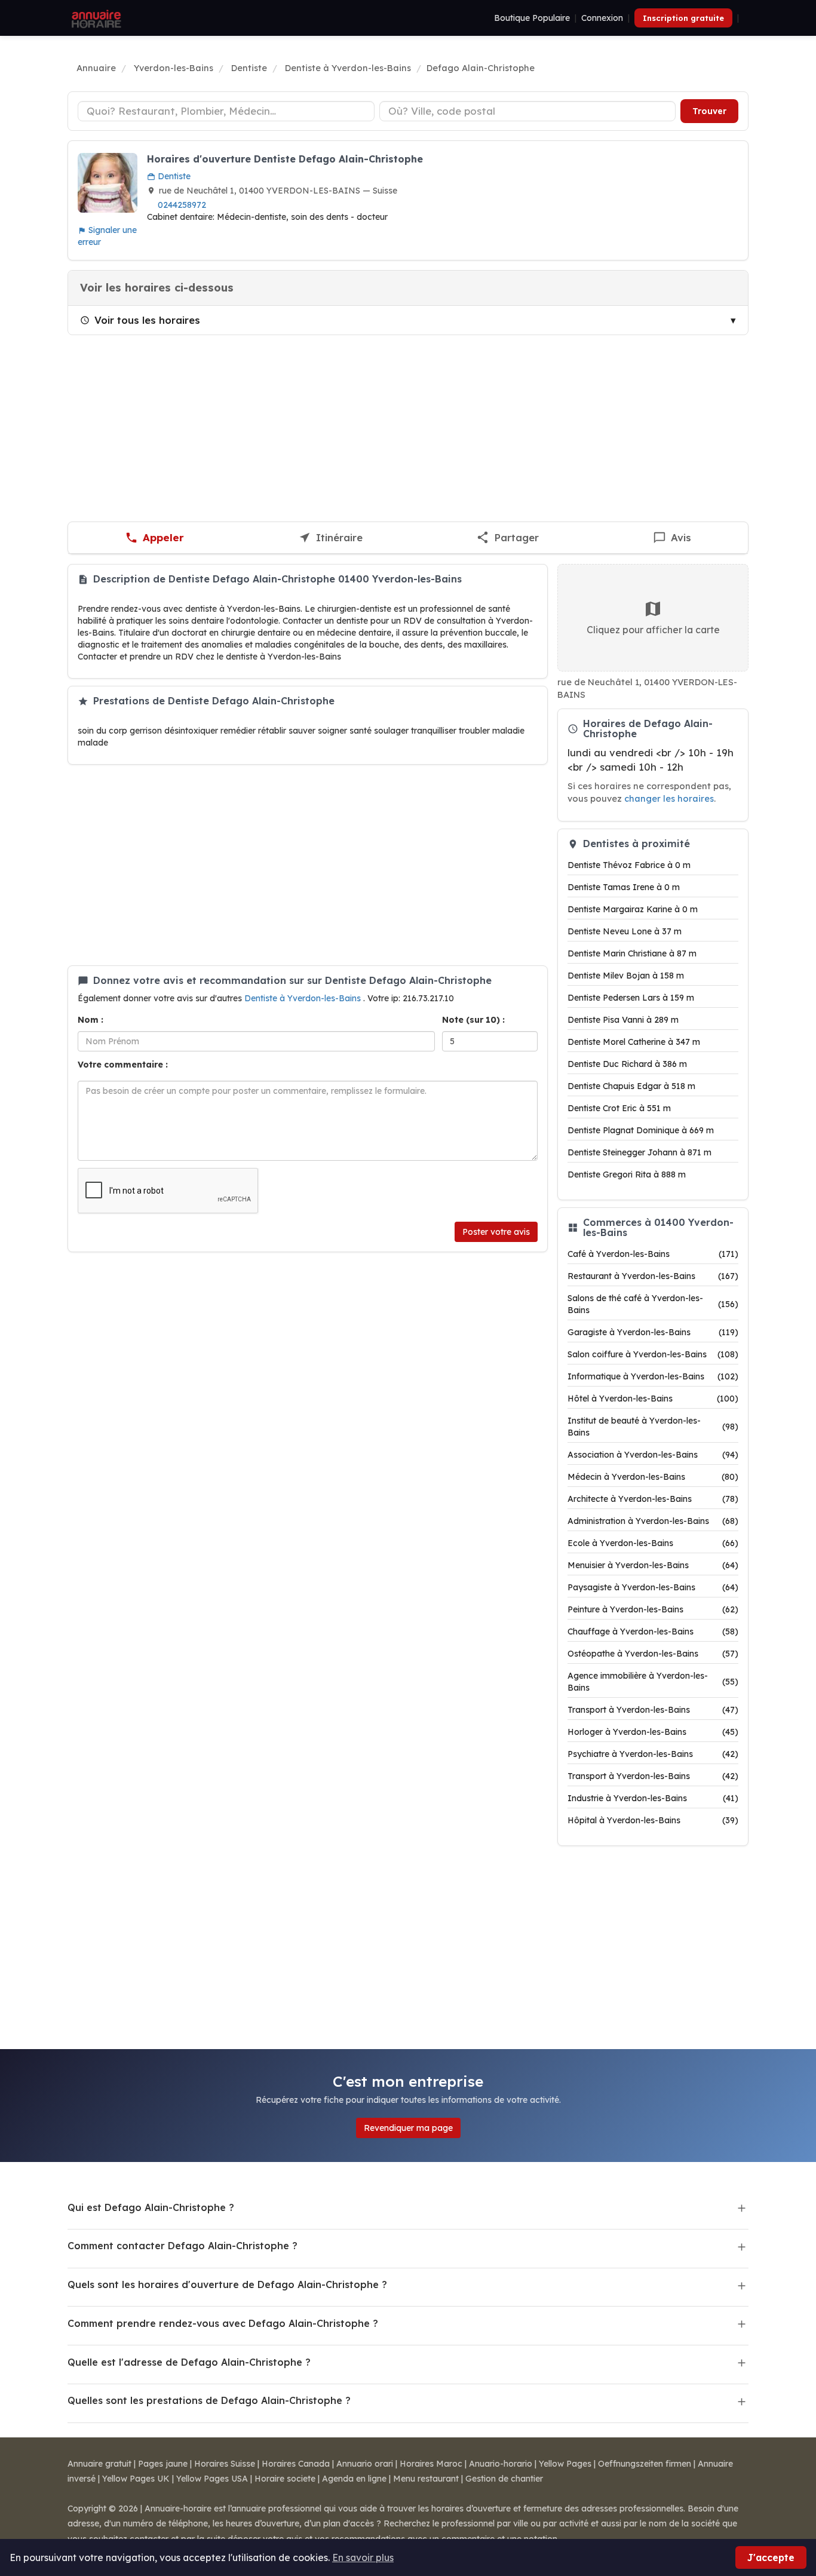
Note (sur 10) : (473, 1020)
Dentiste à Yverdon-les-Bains (304, 998)
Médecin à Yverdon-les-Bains (653, 1477)
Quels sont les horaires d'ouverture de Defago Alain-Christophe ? (227, 2284)
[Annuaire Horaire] (95, 18)
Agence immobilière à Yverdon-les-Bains (653, 1682)
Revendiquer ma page (408, 2128)
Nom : (91, 1020)
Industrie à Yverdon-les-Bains (653, 1798)
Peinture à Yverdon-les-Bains (653, 1609)
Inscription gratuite (683, 18)
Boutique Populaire (532, 18)
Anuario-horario (501, 2464)
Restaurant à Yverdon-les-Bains (653, 1276)
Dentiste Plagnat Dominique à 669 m (641, 1130)
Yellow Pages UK (136, 2479)
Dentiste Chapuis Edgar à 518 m (631, 1086)
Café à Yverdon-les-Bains (653, 1254)
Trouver (709, 111)
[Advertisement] (408, 428)
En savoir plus (363, 2557)
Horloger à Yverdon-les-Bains (653, 1732)
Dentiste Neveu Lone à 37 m (625, 931)
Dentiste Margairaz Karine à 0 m (633, 909)
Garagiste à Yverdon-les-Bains (653, 1332)
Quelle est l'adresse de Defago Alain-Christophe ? (189, 2362)
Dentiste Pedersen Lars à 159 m (631, 998)
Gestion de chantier (504, 2479)
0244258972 (182, 205)
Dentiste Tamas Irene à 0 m (624, 887)
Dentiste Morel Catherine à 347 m (634, 1042)
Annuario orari (365, 2464)
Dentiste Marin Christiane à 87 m (632, 953)
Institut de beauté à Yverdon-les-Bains (653, 1427)
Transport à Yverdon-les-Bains (653, 1710)
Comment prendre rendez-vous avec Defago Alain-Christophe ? (223, 2323)
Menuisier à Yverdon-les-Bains (653, 1565)
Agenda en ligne (354, 2479)
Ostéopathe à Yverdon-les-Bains (653, 1654)
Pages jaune (163, 2464)
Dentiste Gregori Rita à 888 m (627, 1174)
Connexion (602, 18)
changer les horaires (669, 798)
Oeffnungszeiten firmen (645, 2464)
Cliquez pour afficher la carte (653, 630)
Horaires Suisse (225, 2464)
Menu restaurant (426, 2479)
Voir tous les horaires (147, 320)
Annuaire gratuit (99, 2464)
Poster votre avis (496, 1232)
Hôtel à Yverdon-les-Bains (653, 1399)
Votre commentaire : (123, 1065)
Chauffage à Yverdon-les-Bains (653, 1632)
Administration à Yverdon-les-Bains (653, 1521)
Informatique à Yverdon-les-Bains (653, 1376)
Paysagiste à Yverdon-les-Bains (653, 1587)
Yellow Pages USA (212, 2479)
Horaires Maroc (431, 2464)
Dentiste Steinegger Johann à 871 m (639, 1152)
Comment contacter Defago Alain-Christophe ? (182, 2246)
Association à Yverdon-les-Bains (653, 1455)
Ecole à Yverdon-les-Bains (653, 1543)
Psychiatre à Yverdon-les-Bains (653, 1754)
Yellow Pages (565, 2464)
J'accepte (771, 2557)
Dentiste (173, 176)
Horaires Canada (296, 2464)
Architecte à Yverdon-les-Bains (653, 1499)
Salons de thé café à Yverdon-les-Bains (653, 1304)
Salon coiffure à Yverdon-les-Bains (653, 1354)
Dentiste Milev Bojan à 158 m (626, 976)
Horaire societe (285, 2479)
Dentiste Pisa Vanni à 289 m (623, 1020)
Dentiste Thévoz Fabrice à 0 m (629, 865)
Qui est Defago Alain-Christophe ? (151, 2207)
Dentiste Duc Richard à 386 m (627, 1064)
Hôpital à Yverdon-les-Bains (653, 1820)
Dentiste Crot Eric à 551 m (619, 1108)
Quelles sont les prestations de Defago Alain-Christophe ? (209, 2400)
